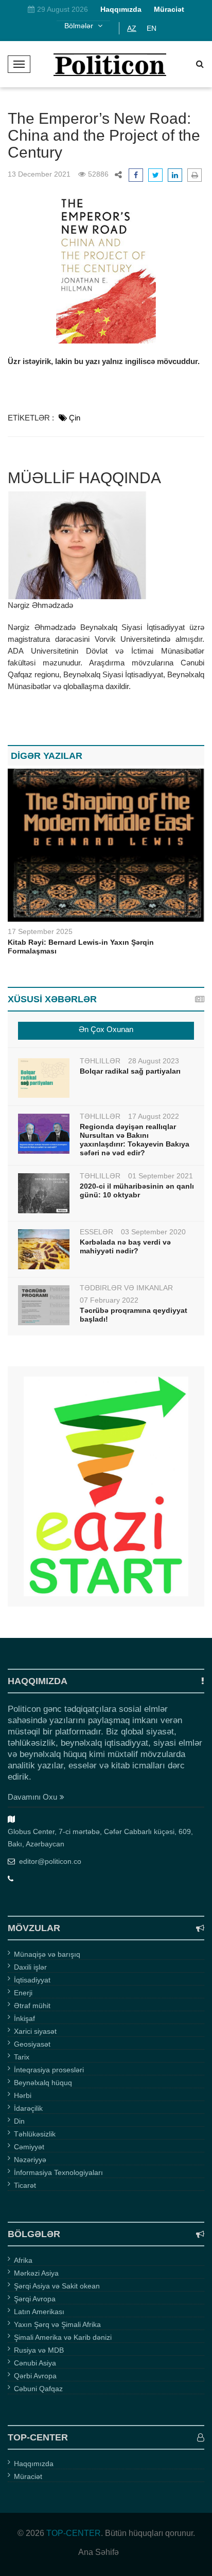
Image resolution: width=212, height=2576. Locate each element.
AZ (132, 28)
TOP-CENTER (74, 2533)
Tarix (22, 2057)
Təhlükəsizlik (35, 2134)
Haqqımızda (34, 2464)
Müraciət (28, 2476)
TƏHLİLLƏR (100, 1061)
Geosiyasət (32, 2044)
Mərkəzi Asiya (36, 2273)
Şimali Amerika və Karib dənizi (63, 2337)
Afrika (23, 2260)
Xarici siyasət (35, 2031)
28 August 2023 (154, 1061)
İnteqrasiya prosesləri (49, 2070)
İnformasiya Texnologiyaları (58, 2172)
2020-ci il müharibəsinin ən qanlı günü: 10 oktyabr (137, 1190)
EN (152, 28)
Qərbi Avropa (35, 2376)
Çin (75, 418)
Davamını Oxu (32, 1797)
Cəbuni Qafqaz (38, 2389)
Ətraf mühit (32, 2006)
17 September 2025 (40, 931)
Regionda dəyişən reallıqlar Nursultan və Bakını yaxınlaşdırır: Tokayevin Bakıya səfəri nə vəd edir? (135, 1140)
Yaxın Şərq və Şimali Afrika (57, 2324)
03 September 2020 (153, 1232)
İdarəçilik (28, 2108)
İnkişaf (24, 2018)
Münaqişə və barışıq (47, 1954)
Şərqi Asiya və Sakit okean (57, 2286)
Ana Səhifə (99, 2552)
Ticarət (25, 2185)
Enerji (23, 1993)
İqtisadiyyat (32, 1980)
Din (19, 2121)
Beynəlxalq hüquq (43, 2083)
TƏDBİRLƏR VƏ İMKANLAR (126, 1288)
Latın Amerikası (39, 2312)
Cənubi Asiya (35, 2363)
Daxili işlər (30, 1967)
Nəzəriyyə (30, 2160)
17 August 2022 (154, 1116)
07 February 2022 (109, 1300)
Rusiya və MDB (39, 2350)
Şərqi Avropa (35, 2299)
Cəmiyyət (29, 2147)
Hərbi (23, 2095)
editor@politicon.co (50, 1861)
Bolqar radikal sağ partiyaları (130, 1071)
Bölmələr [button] (80, 26)
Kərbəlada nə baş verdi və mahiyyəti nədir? (125, 1246)
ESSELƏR (96, 1232)
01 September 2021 (161, 1176)
